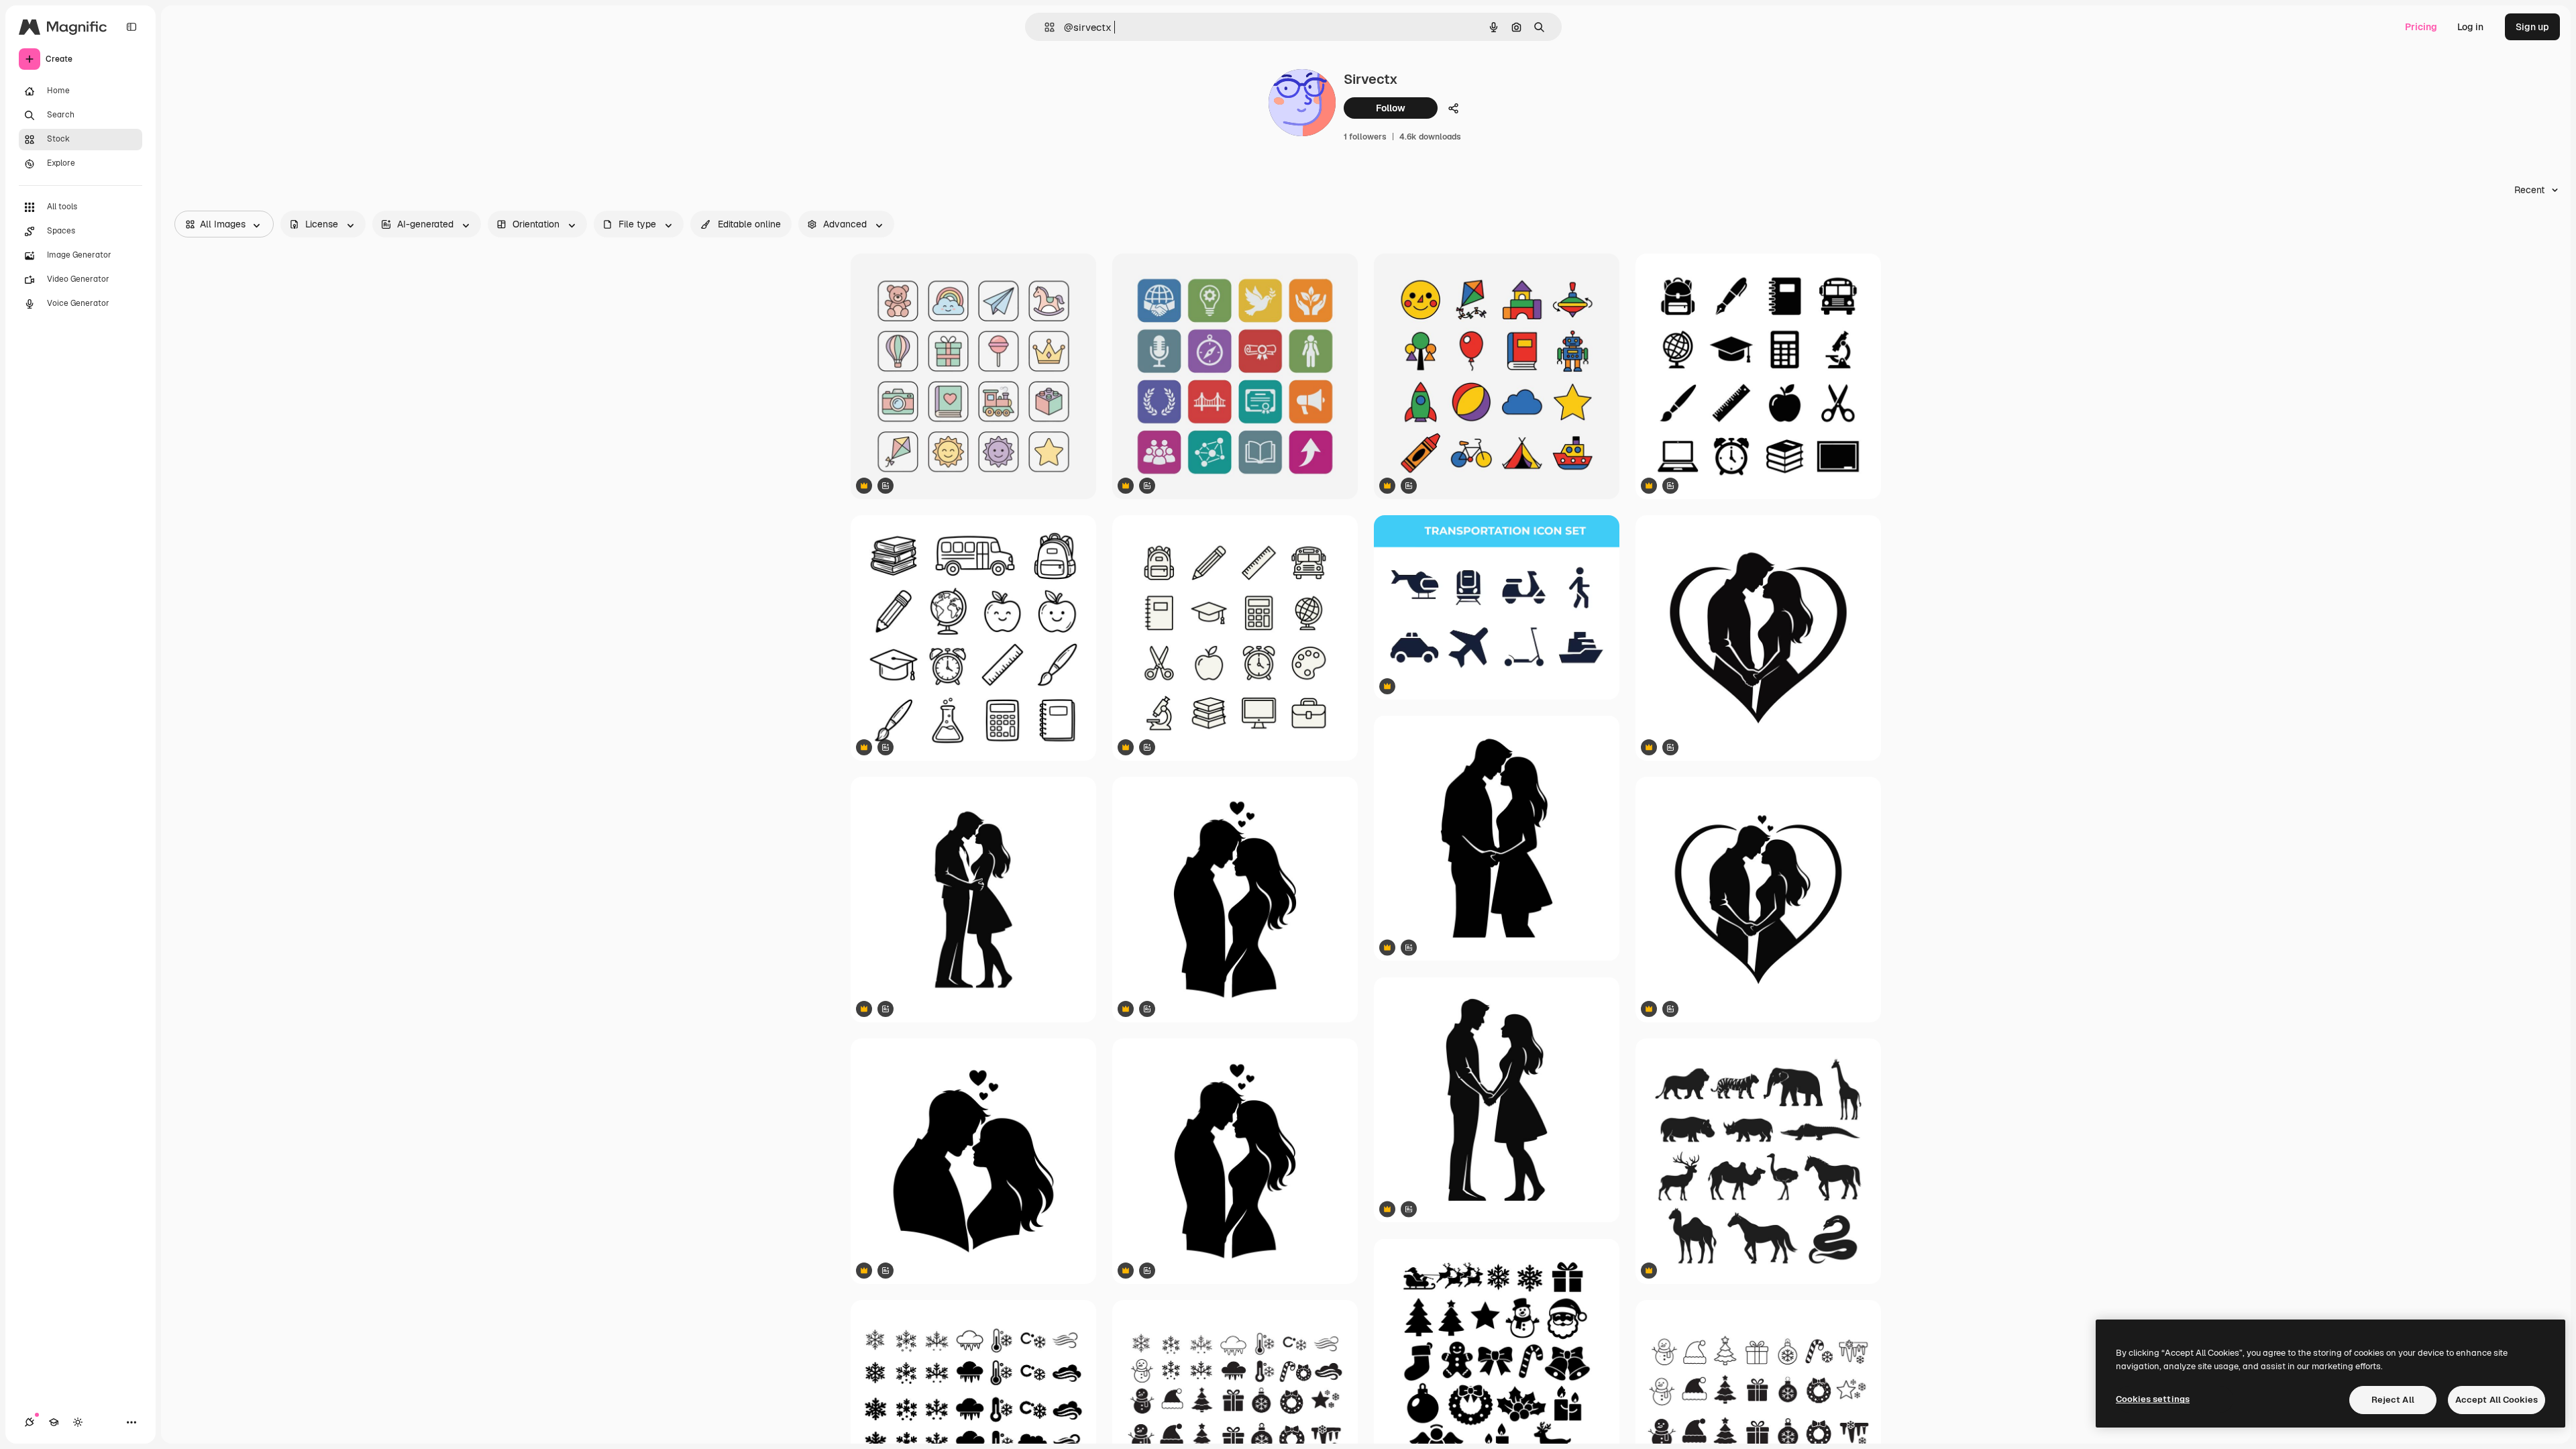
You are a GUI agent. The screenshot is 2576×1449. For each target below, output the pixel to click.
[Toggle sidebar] (131, 27)
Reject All (2393, 1400)
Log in (2470, 27)
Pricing (2421, 27)
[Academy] (54, 1422)
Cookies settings (2153, 1399)
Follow (1391, 108)
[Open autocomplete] (1044, 27)
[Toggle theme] (78, 1422)
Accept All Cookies (2497, 1400)
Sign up (2532, 27)
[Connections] (30, 1422)
